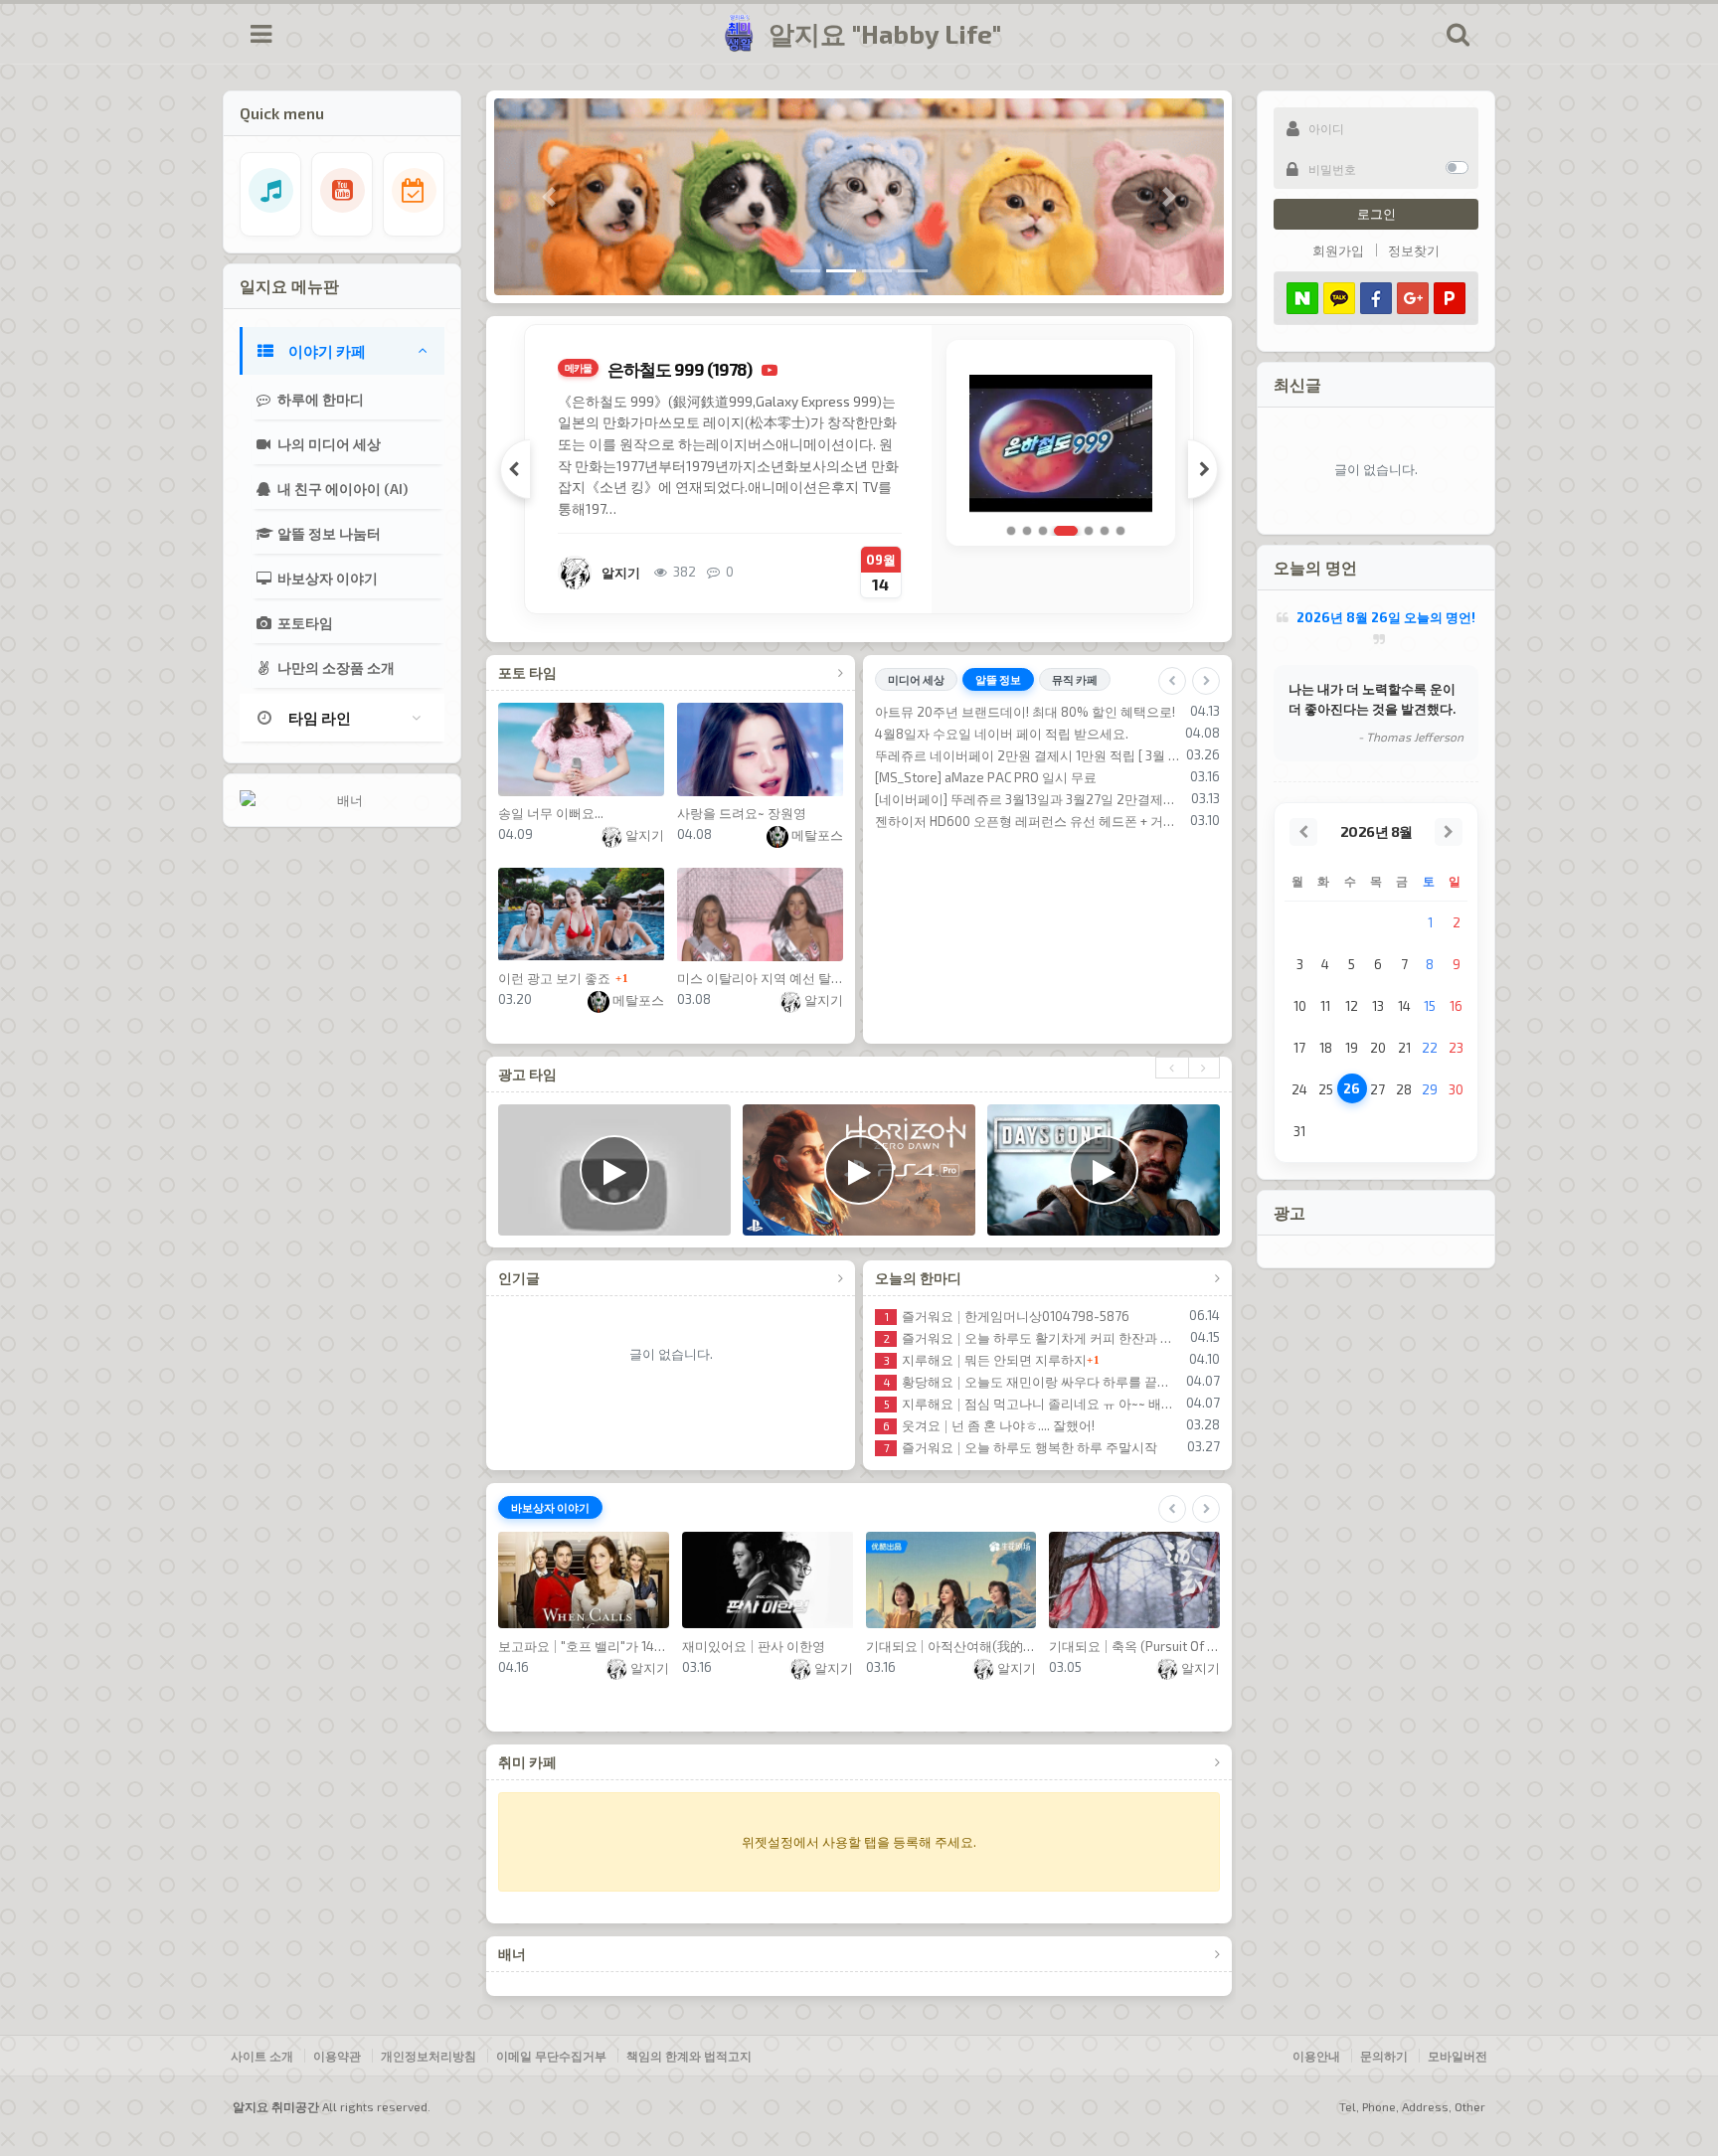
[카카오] (1339, 298)
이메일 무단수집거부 (551, 2056)
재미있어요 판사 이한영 (754, 1646)
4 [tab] (1066, 531)
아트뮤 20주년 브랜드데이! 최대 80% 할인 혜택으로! (1025, 712)
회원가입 (1338, 250)
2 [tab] (1027, 531)
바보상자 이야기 (326, 578)
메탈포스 (816, 835)
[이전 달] (1303, 832)
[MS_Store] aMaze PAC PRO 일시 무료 (986, 777)
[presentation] (1172, 1068)
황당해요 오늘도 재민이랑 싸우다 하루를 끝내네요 (1032, 1382)
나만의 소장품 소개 (335, 667)
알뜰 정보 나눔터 (328, 533)
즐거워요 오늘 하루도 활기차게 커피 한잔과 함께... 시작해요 (1034, 1338)
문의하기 (1384, 2056)
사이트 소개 (262, 2056)
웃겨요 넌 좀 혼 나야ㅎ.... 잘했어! (989, 1425)
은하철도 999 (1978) (680, 369)
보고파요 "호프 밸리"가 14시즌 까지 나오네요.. (584, 1646)
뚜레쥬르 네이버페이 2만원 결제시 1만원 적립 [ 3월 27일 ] (1028, 755)
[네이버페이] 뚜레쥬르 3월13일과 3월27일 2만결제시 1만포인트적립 (1030, 799)
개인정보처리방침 (429, 2056)
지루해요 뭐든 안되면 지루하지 (985, 1360)
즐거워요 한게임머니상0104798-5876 (1007, 1316)
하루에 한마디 (319, 399)
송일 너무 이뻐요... (551, 813)
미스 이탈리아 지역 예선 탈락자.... (760, 978)
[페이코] (1450, 298)
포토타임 (304, 623)
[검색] (1458, 34)
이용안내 (1316, 2056)
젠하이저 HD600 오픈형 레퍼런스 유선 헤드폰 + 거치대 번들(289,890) (1030, 821)
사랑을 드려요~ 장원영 (742, 813)
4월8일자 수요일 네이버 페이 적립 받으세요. (1002, 734)
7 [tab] (1120, 531)
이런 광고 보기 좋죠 (554, 978)
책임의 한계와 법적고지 (689, 2056)
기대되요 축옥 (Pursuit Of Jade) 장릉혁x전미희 (1134, 1646)
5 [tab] (1089, 531)
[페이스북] (1376, 298)
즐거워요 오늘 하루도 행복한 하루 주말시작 (1021, 1447)
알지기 (643, 835)
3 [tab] (1043, 531)
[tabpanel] (859, 469)
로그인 (1376, 214)
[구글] (1413, 298)
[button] (549, 197)
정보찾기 (1414, 250)
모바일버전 (1458, 2056)
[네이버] (1302, 298)
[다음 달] (1449, 832)
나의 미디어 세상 (328, 444)
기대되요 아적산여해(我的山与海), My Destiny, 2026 (951, 1646)
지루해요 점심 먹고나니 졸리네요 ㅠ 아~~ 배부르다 (1032, 1404)
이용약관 (337, 2056)
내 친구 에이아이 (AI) (341, 489)
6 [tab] (1105, 531)
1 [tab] (1011, 531)
